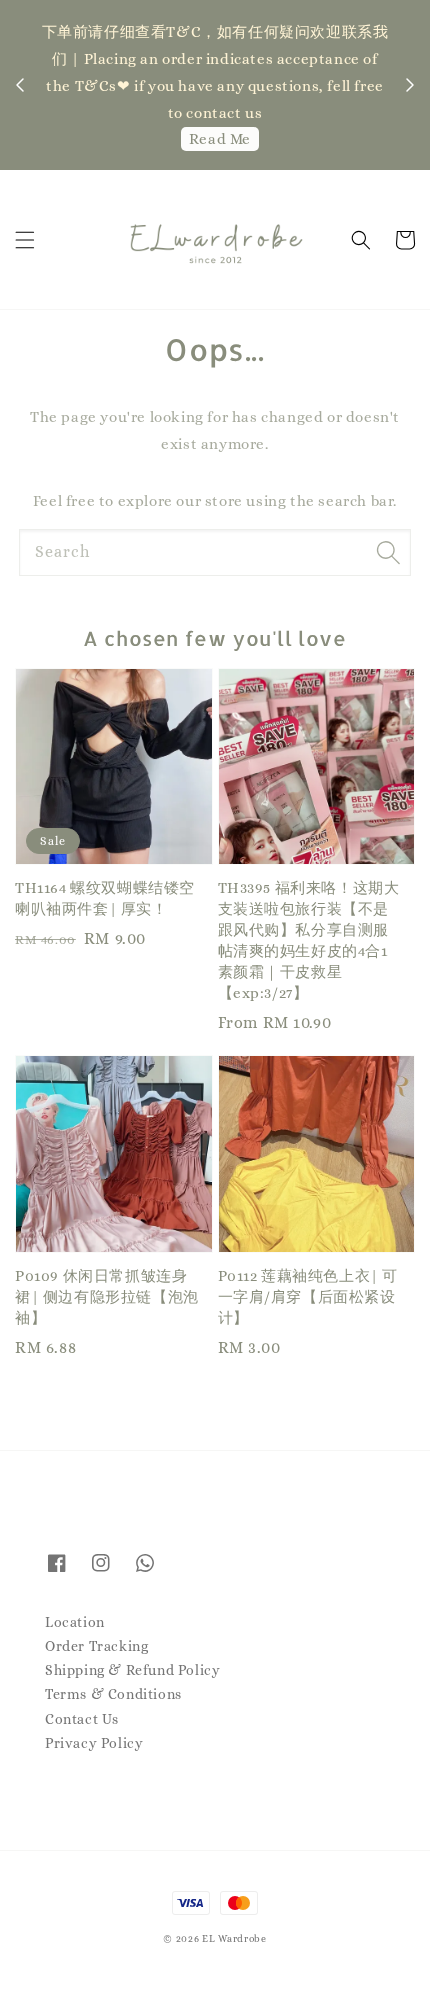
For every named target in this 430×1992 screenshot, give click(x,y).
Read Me (220, 139)
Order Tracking (96, 1646)
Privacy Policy (94, 1743)
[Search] (388, 552)
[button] (25, 240)
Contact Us (82, 1719)
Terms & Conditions (113, 1694)
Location (75, 1622)
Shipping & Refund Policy (132, 1670)
